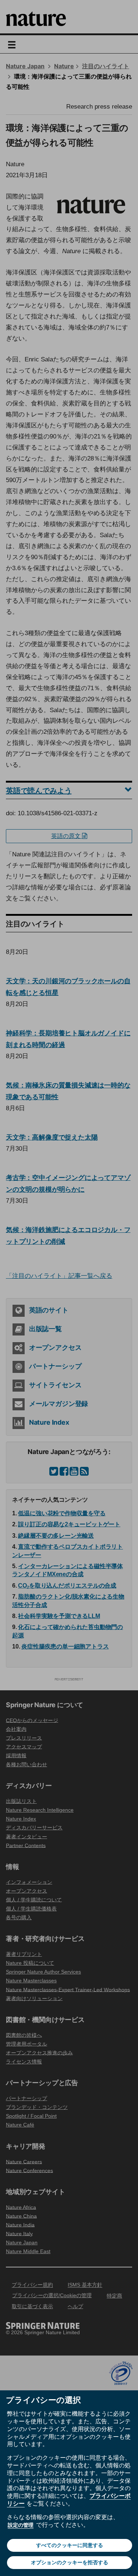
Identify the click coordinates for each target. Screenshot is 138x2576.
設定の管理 (21, 2525)
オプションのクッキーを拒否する (70, 2562)
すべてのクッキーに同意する (70, 2545)
